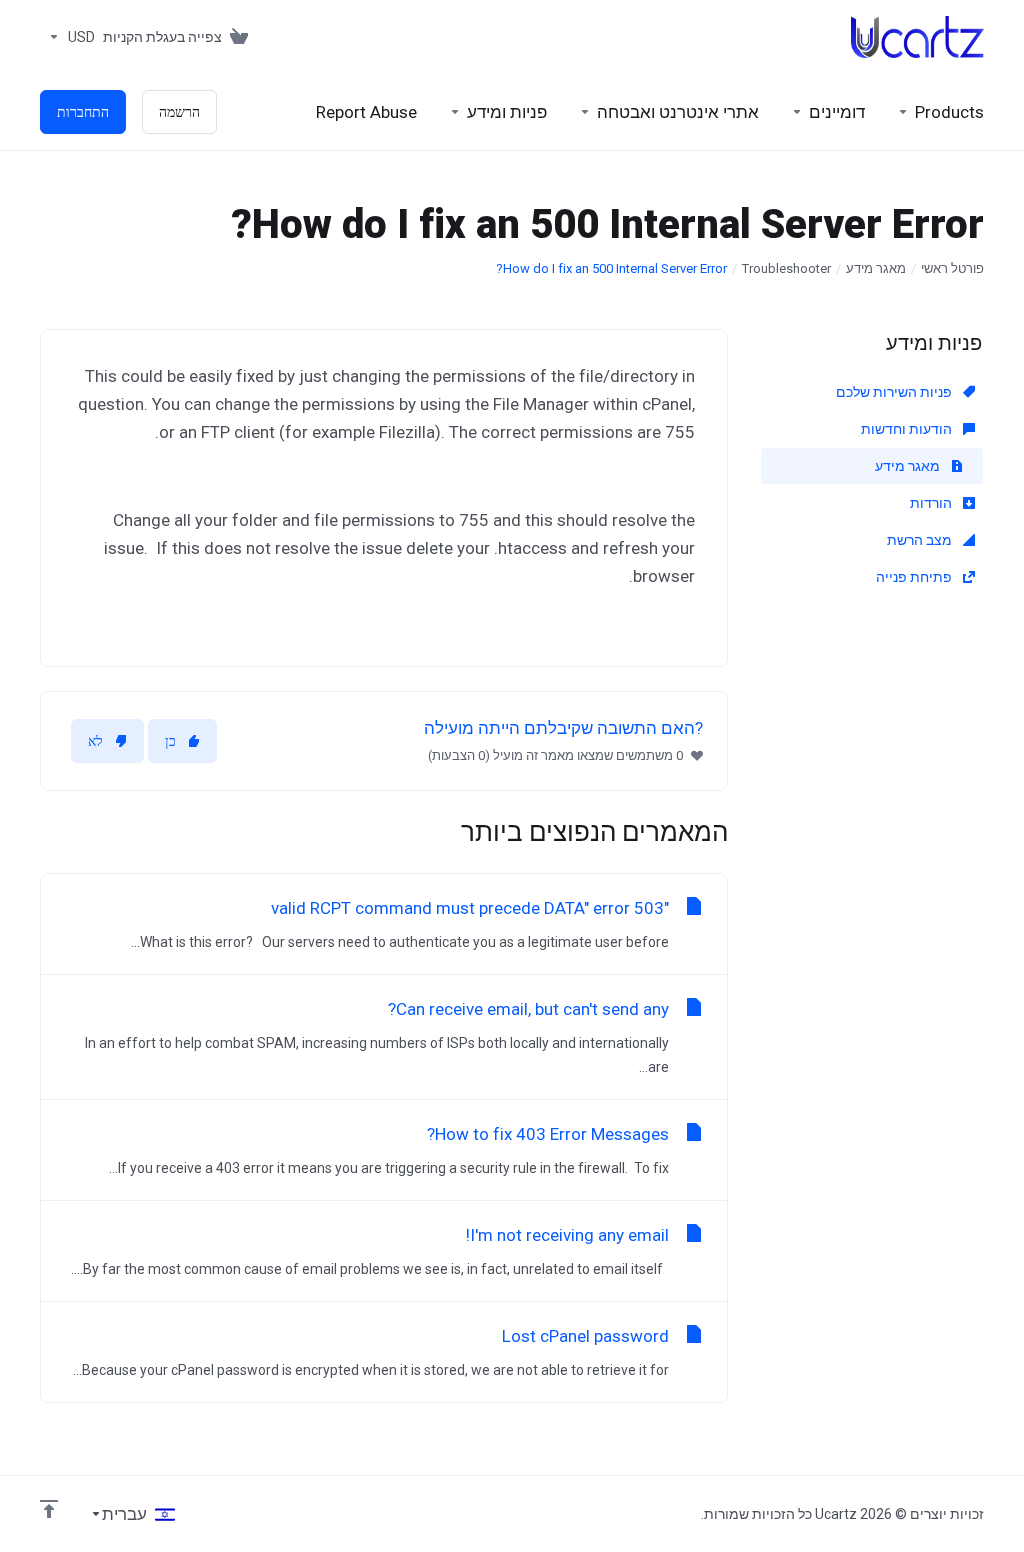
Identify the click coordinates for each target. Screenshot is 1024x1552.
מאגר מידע (876, 268)
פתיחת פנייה (915, 577)
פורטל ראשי (952, 268)
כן (170, 741)
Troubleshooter (786, 268)
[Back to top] (49, 1509)
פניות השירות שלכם (895, 392)
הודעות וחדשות (908, 429)
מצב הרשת (921, 540)
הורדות (932, 503)
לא (95, 741)
